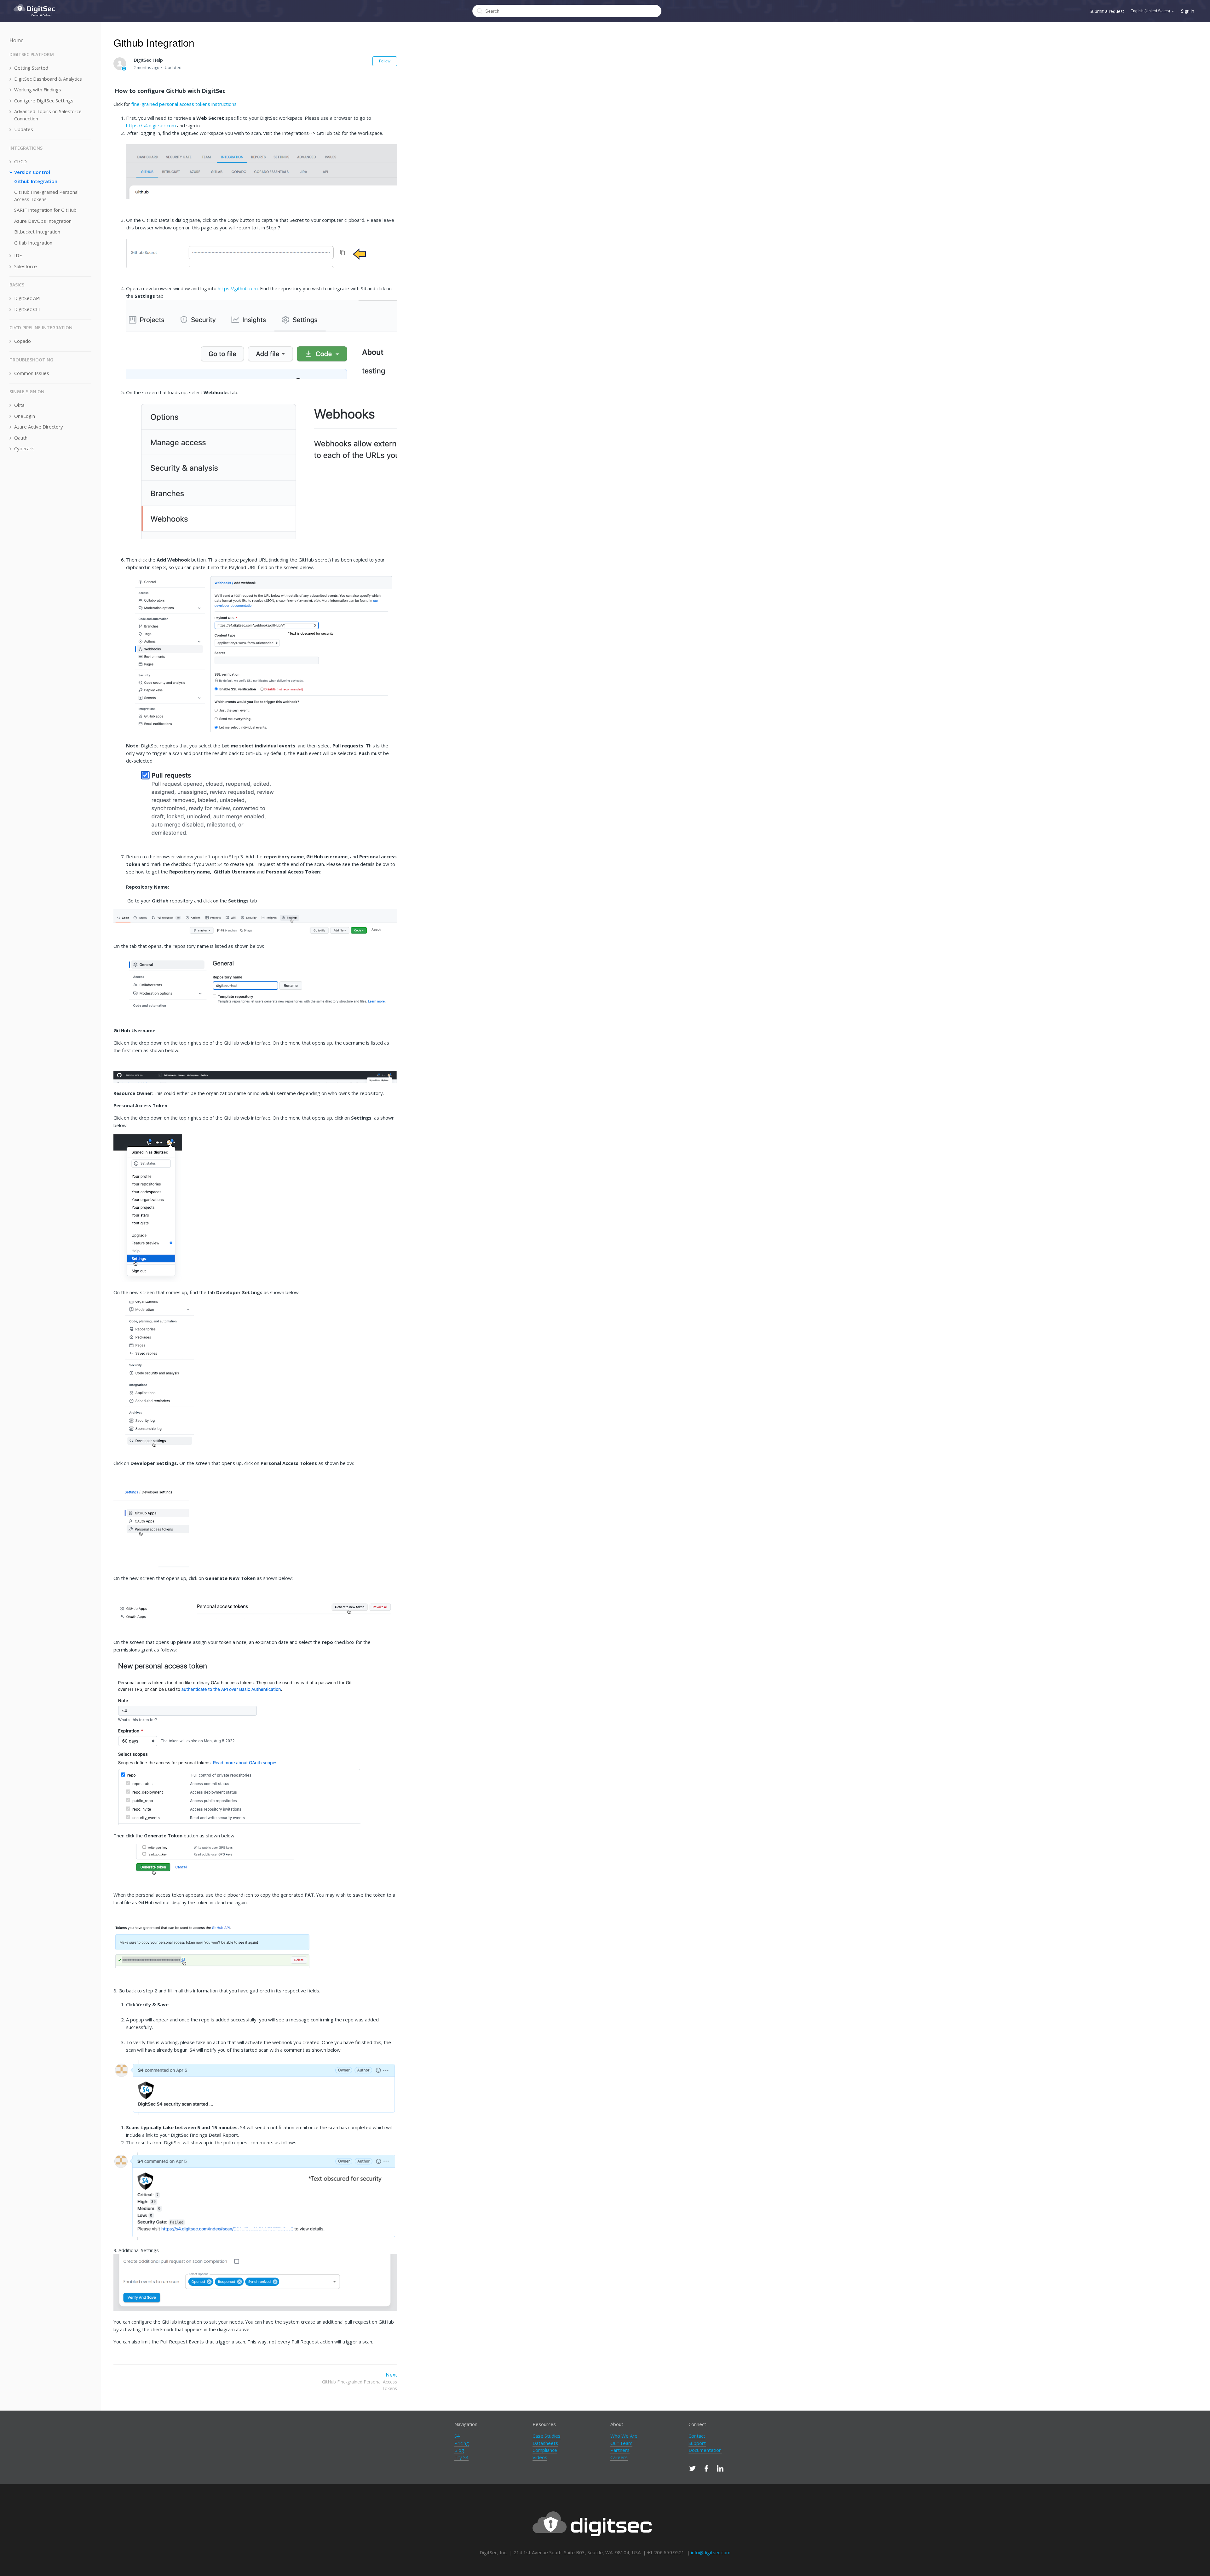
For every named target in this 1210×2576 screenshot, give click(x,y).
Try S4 (461, 2457)
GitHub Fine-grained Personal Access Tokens (46, 196)
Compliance (545, 2450)
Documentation (705, 2450)
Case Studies (547, 2436)
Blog (459, 2450)
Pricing (462, 2443)
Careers (619, 2457)
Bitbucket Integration (37, 232)
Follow (385, 61)
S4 (457, 2436)
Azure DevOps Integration (43, 221)
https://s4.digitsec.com (151, 125)
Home (17, 40)
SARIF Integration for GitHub (45, 210)
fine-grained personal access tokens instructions (184, 104)
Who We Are (624, 2436)
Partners (620, 2450)
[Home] (35, 19)
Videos (540, 2457)
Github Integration (36, 181)
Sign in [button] (1188, 11)
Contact (697, 2436)
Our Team (621, 2443)
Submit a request (1107, 11)
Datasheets (545, 2443)
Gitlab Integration (33, 243)
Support (697, 2443)
